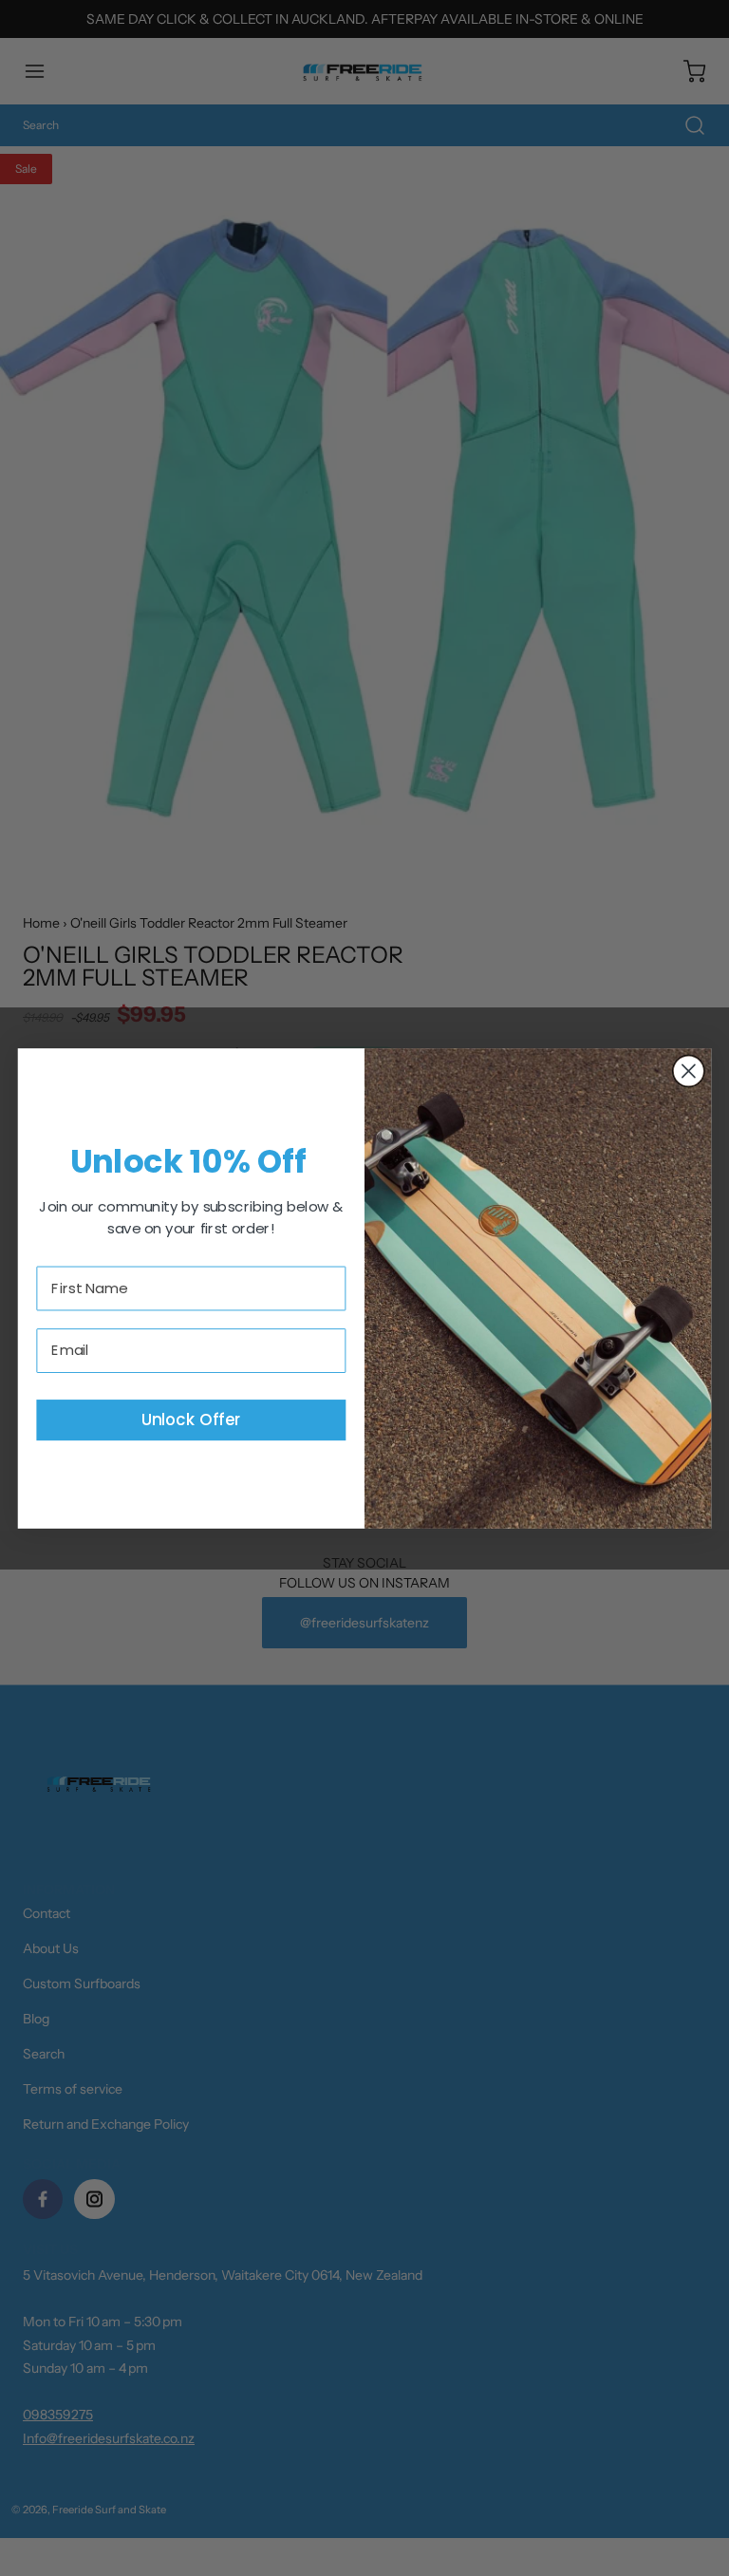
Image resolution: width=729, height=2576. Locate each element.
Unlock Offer (191, 1418)
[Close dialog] (689, 1071)
